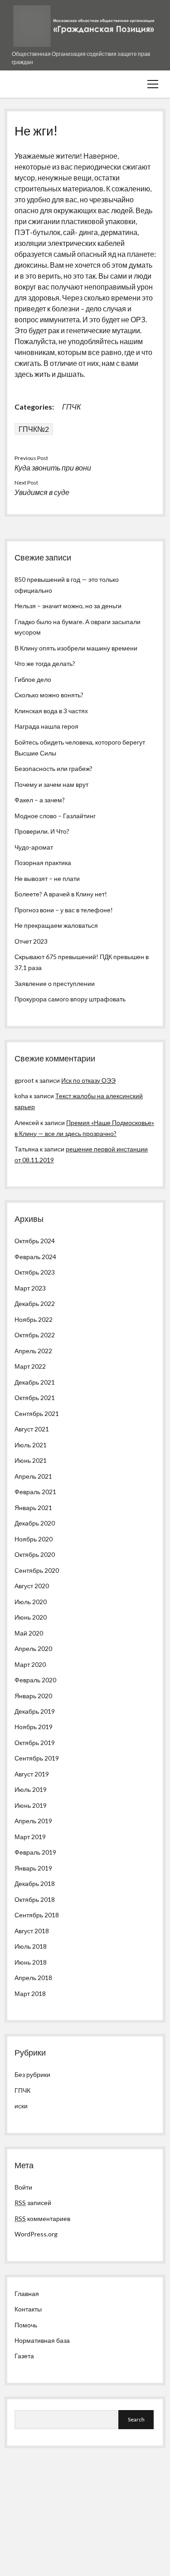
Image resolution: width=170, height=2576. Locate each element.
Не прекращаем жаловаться (56, 925)
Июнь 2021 (31, 1460)
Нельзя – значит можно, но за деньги (68, 606)
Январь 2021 (33, 1508)
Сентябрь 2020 (37, 1570)
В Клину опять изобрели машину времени (76, 648)
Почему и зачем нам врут (51, 784)
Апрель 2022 (33, 1351)
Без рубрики (32, 2074)
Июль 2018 (31, 1946)
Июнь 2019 (31, 1805)
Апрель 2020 (33, 1648)
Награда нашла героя (46, 726)
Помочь (26, 2325)
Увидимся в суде (42, 492)
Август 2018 (32, 1931)
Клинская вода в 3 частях (51, 711)
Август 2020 (32, 1586)
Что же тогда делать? (45, 663)
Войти (23, 2187)
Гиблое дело (33, 679)
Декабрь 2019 (35, 1711)
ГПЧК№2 (34, 429)
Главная (27, 2293)
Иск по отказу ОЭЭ (88, 1080)
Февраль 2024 (35, 1257)
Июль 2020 (31, 1602)
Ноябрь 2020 (34, 1539)
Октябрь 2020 (35, 1554)
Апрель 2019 (33, 1821)
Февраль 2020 (35, 1680)
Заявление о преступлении (55, 983)
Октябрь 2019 (35, 1743)
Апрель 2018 (33, 1978)
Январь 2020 (33, 1696)
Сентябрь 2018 (37, 1915)
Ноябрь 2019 (34, 1727)
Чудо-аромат (34, 847)
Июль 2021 (31, 1445)
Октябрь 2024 (35, 1241)
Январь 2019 (33, 1868)
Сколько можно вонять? (49, 695)
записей (33, 2203)
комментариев (42, 2218)
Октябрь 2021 (35, 1398)
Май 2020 (29, 1633)
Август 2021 (32, 1429)
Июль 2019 (31, 1789)
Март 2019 (30, 1837)
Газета (24, 2356)
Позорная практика (43, 863)
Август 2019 (32, 1774)
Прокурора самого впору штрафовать (70, 999)
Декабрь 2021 (35, 1382)
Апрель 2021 (33, 1476)
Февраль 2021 (35, 1492)
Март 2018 (30, 1993)
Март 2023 (30, 1288)
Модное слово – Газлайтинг (55, 816)
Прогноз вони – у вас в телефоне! (64, 910)
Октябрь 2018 (35, 1899)
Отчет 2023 (31, 941)
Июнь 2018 (31, 1962)
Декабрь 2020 (35, 1523)
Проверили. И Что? (42, 831)
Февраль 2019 (35, 1852)
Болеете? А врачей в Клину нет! (61, 894)
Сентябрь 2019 (37, 1758)
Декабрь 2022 (35, 1303)
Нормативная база (42, 2340)
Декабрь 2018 (35, 1883)
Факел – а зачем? (40, 800)
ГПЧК (71, 407)
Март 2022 (30, 1366)
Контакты (28, 2309)
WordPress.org (36, 2234)
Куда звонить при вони (53, 468)
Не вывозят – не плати (47, 878)
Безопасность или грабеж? (53, 768)
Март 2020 (30, 1664)
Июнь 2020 (31, 1617)
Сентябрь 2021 (37, 1413)
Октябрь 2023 (35, 1272)
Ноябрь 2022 (34, 1319)
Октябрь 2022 (35, 1335)
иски (21, 2106)
